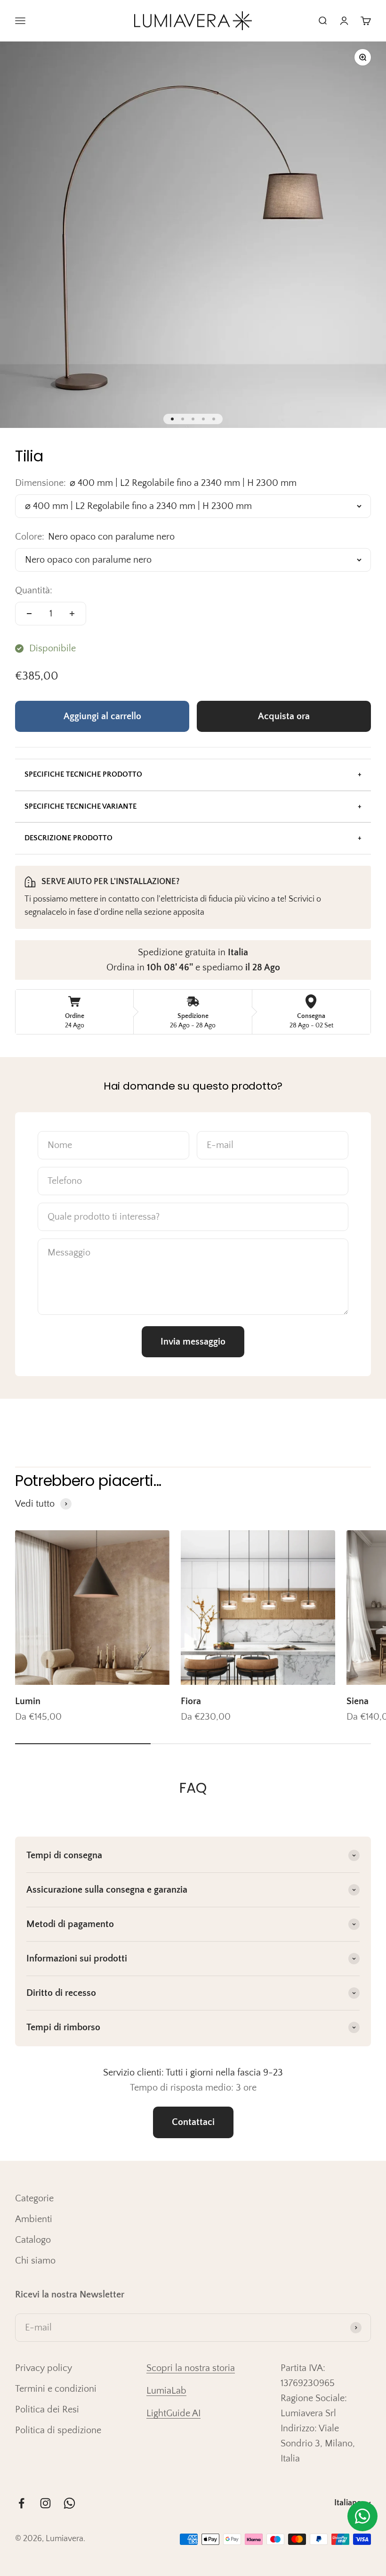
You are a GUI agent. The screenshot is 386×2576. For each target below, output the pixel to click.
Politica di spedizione (58, 2430)
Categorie (34, 2199)
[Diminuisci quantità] (29, 614)
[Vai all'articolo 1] (172, 419)
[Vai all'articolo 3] (193, 419)
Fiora (191, 1701)
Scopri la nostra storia (191, 2368)
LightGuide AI (173, 2413)
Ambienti (34, 2219)
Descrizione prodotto (68, 838)
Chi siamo (35, 2261)
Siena (358, 1701)
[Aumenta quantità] (72, 614)
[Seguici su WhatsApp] (69, 2503)
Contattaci (193, 2122)
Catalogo (33, 2240)
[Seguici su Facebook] (21, 2503)
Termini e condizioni (56, 2389)
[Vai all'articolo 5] (214, 419)
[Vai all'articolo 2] (183, 419)
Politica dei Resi (47, 2410)
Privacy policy (44, 2368)
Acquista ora (284, 716)
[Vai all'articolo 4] (203, 419)
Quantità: (34, 591)
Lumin (28, 1701)
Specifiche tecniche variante (80, 806)
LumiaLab (166, 2391)
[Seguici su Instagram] (45, 2503)
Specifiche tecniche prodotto (83, 774)
